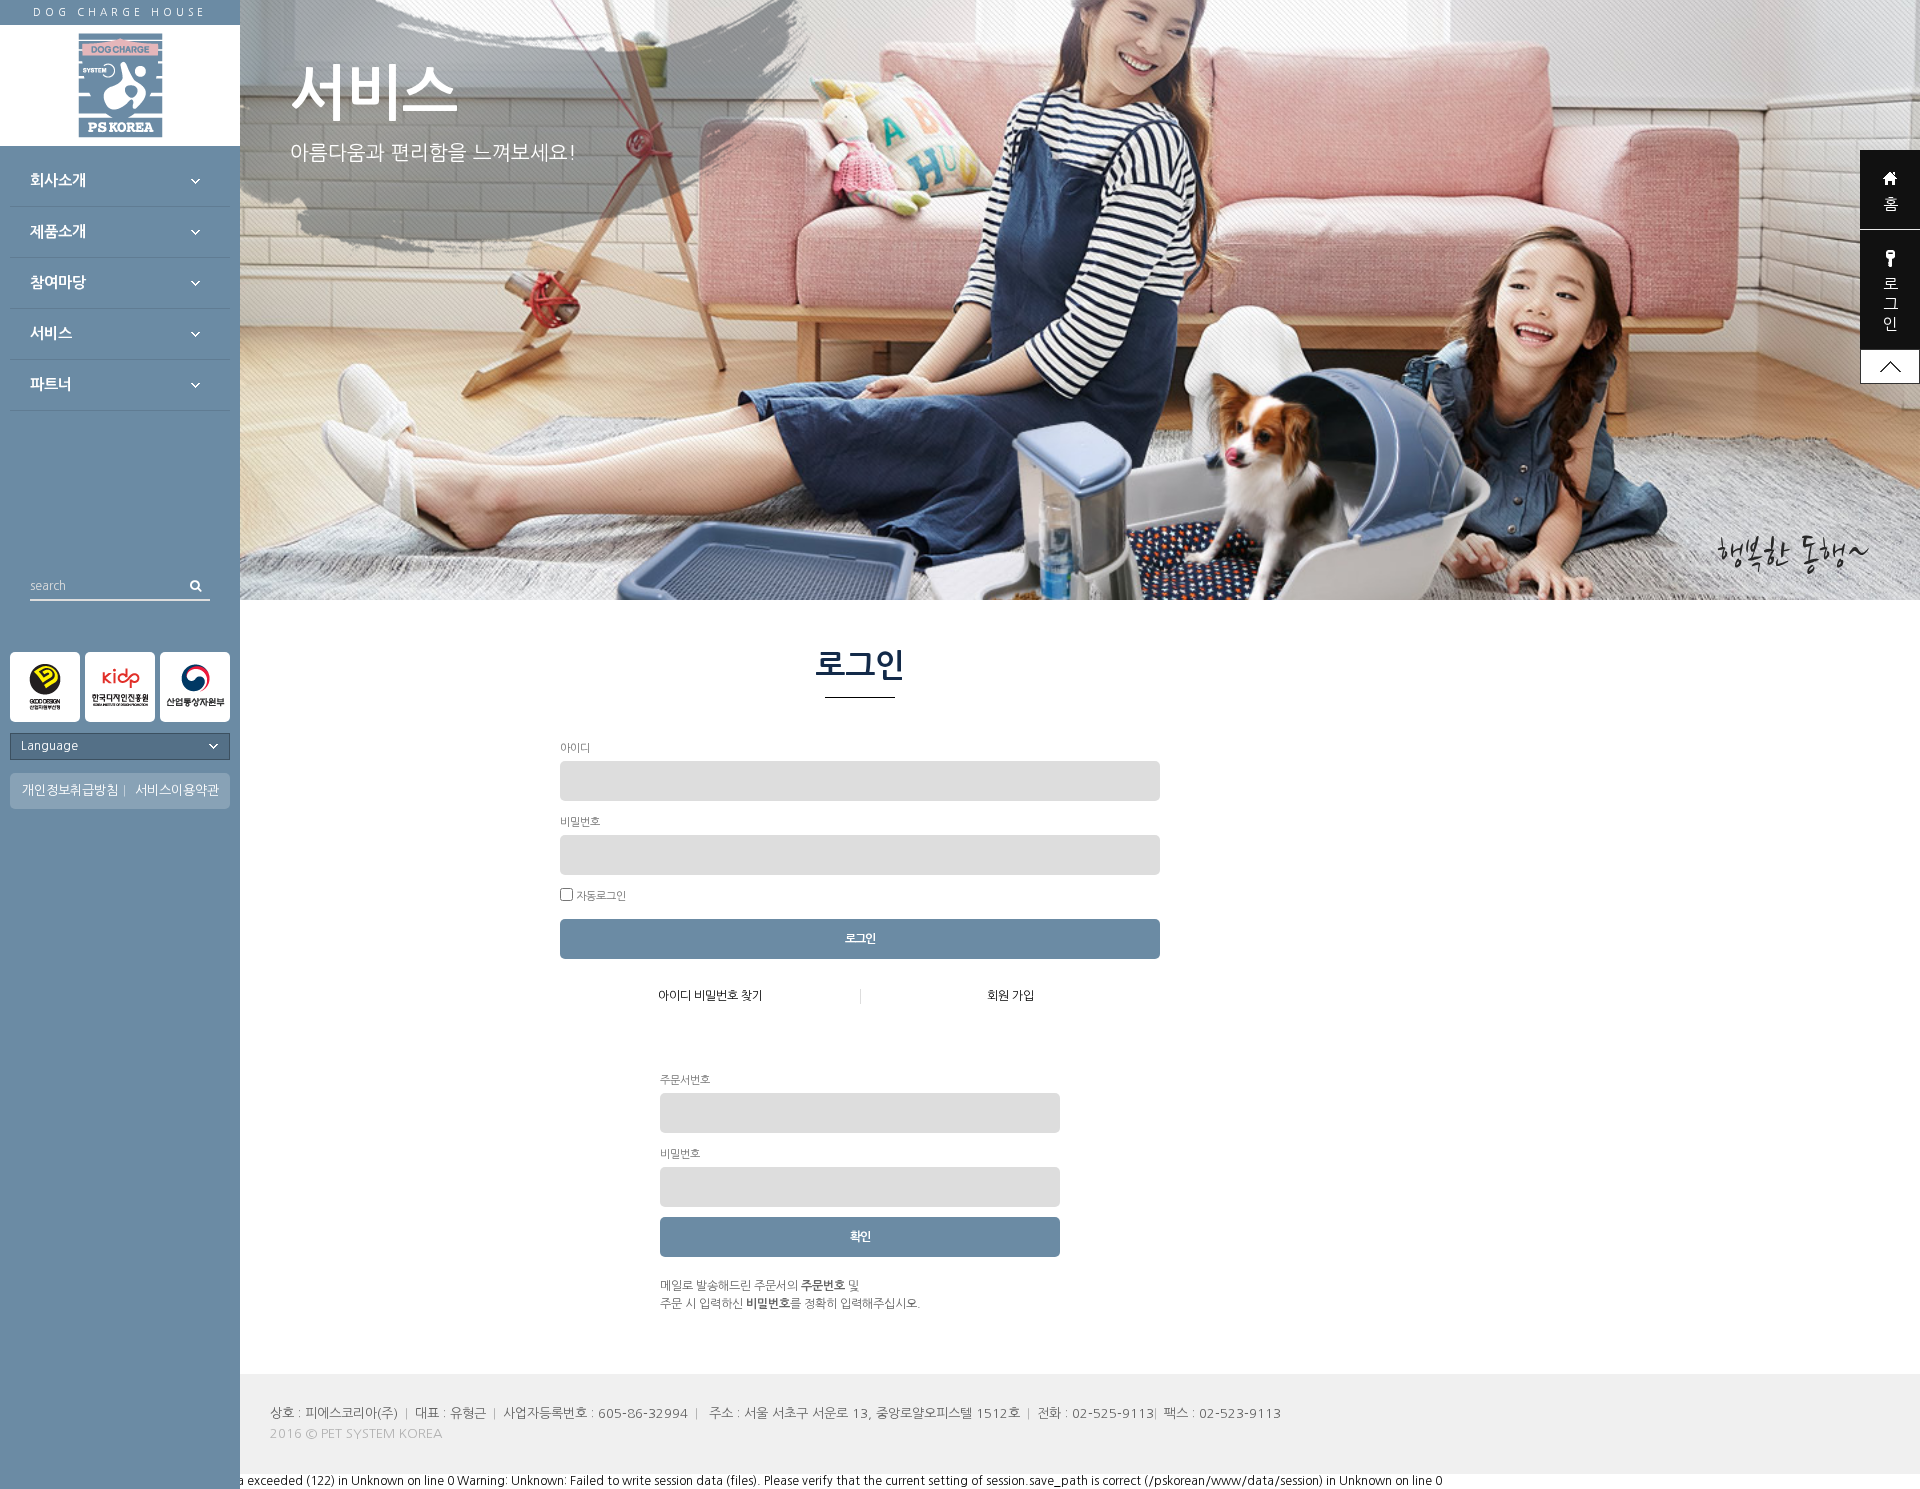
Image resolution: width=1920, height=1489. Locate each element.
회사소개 (58, 180)
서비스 (51, 333)
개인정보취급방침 (70, 790)
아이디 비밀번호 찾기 (710, 996)
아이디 (575, 748)
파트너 (51, 384)
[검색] (195, 586)
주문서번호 (685, 1080)
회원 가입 (1010, 996)
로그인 (1890, 304)
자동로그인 (601, 896)
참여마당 (58, 282)
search (48, 586)
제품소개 (58, 231)
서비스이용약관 (177, 790)
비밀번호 (580, 822)
